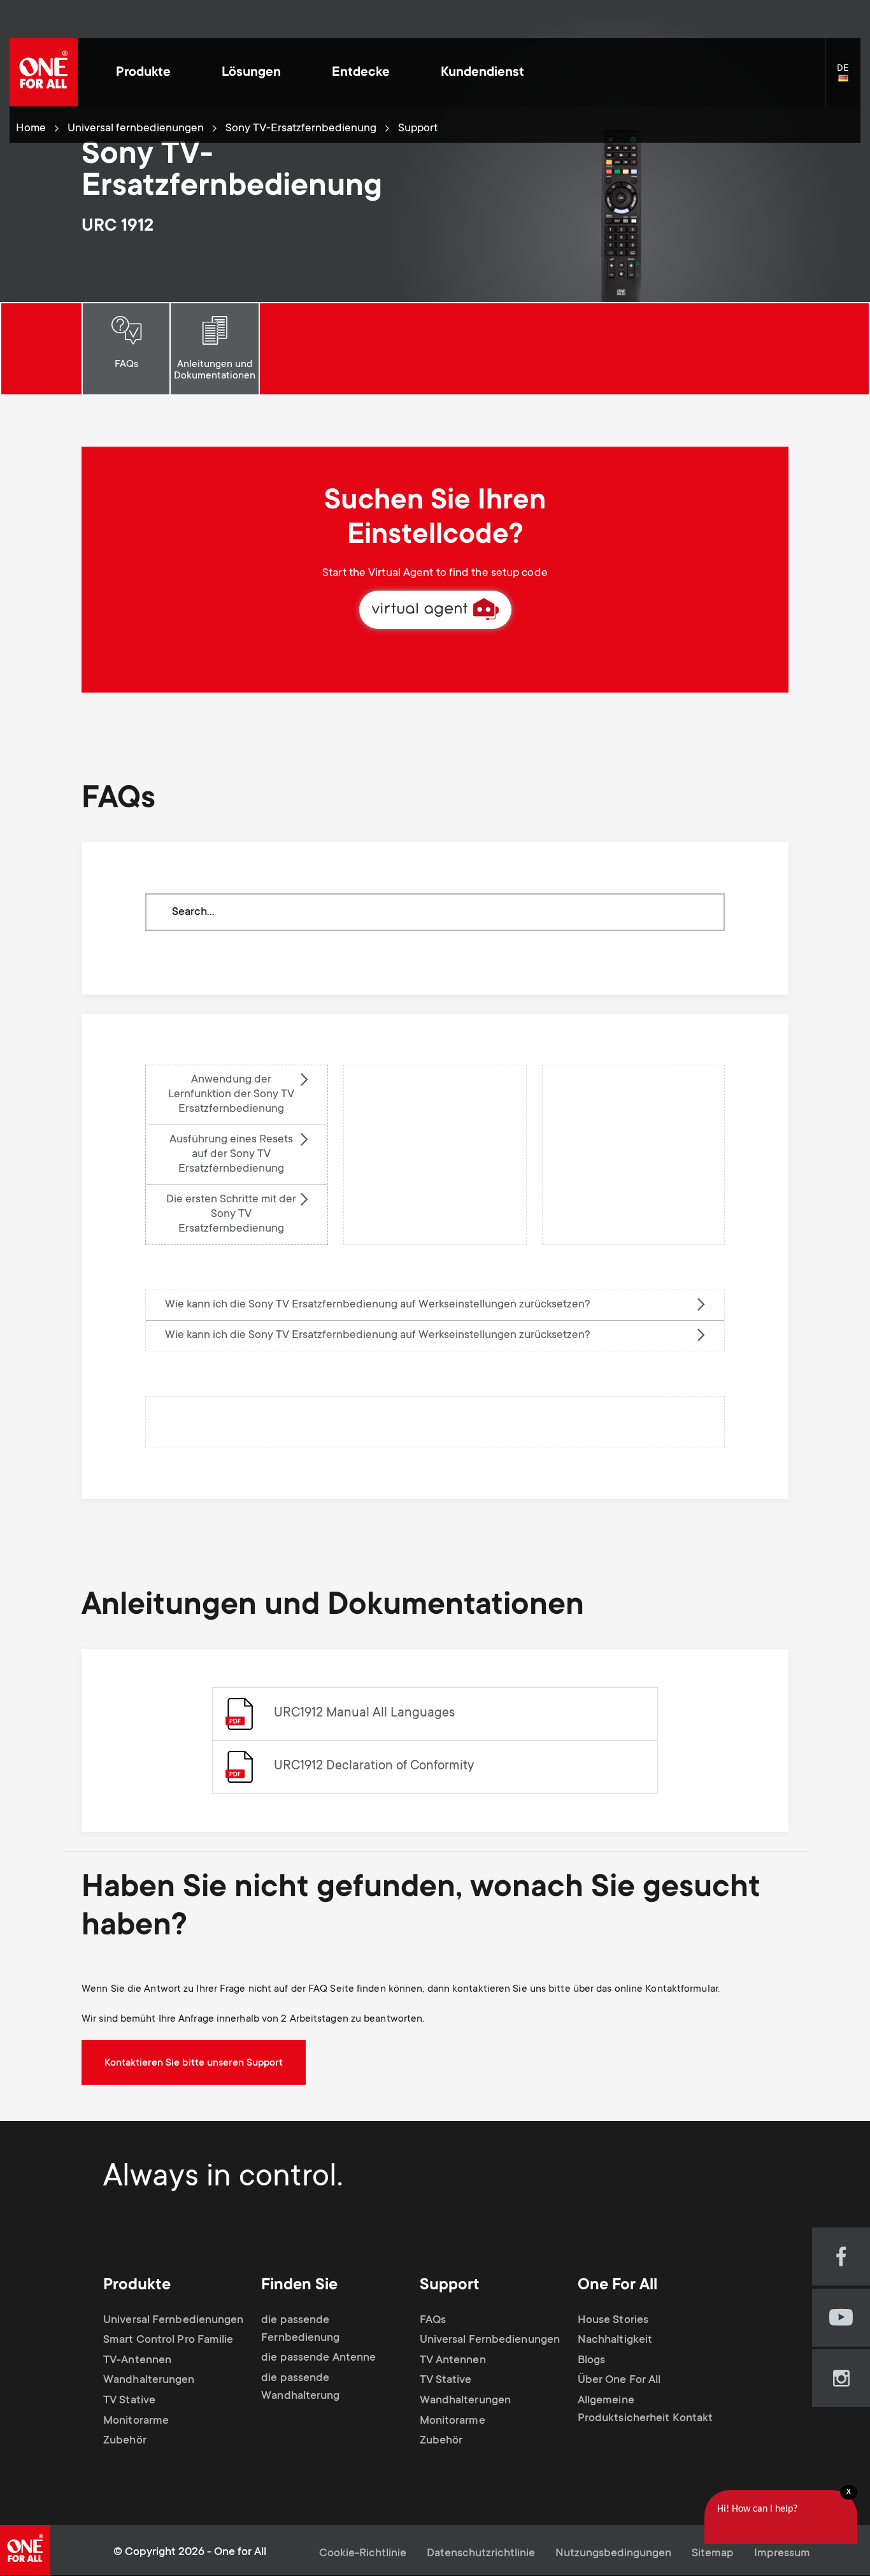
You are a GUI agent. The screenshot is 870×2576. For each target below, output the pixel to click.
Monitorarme (136, 2421)
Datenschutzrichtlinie (481, 2554)
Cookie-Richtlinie (363, 2554)
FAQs (126, 364)
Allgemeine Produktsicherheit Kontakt (645, 2410)
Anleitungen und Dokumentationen (215, 370)
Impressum (782, 2554)
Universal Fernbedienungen (174, 2321)
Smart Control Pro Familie (168, 2340)
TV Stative (129, 2401)
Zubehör (125, 2441)
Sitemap (713, 2554)
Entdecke (361, 73)
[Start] (44, 72)
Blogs (592, 2361)
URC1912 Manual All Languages (364, 1714)
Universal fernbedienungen (136, 129)
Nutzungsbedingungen (613, 2554)
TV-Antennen (137, 2361)
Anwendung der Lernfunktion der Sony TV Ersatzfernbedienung (231, 1095)
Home (31, 129)
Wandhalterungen (149, 2380)
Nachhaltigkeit (615, 2340)
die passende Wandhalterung (300, 2387)
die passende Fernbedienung (300, 2329)
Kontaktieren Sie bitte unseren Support (194, 2063)
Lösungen (251, 73)
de (849, 79)
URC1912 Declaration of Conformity (374, 1767)
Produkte (143, 73)
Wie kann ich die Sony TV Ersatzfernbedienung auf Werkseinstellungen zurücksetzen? (378, 1305)
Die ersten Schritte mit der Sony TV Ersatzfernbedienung (231, 1214)
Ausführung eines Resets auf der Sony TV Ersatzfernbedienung (231, 1155)
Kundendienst (482, 73)
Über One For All (619, 2380)
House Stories (613, 2321)
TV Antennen (453, 2361)
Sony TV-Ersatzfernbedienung (301, 129)
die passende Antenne (318, 2358)
